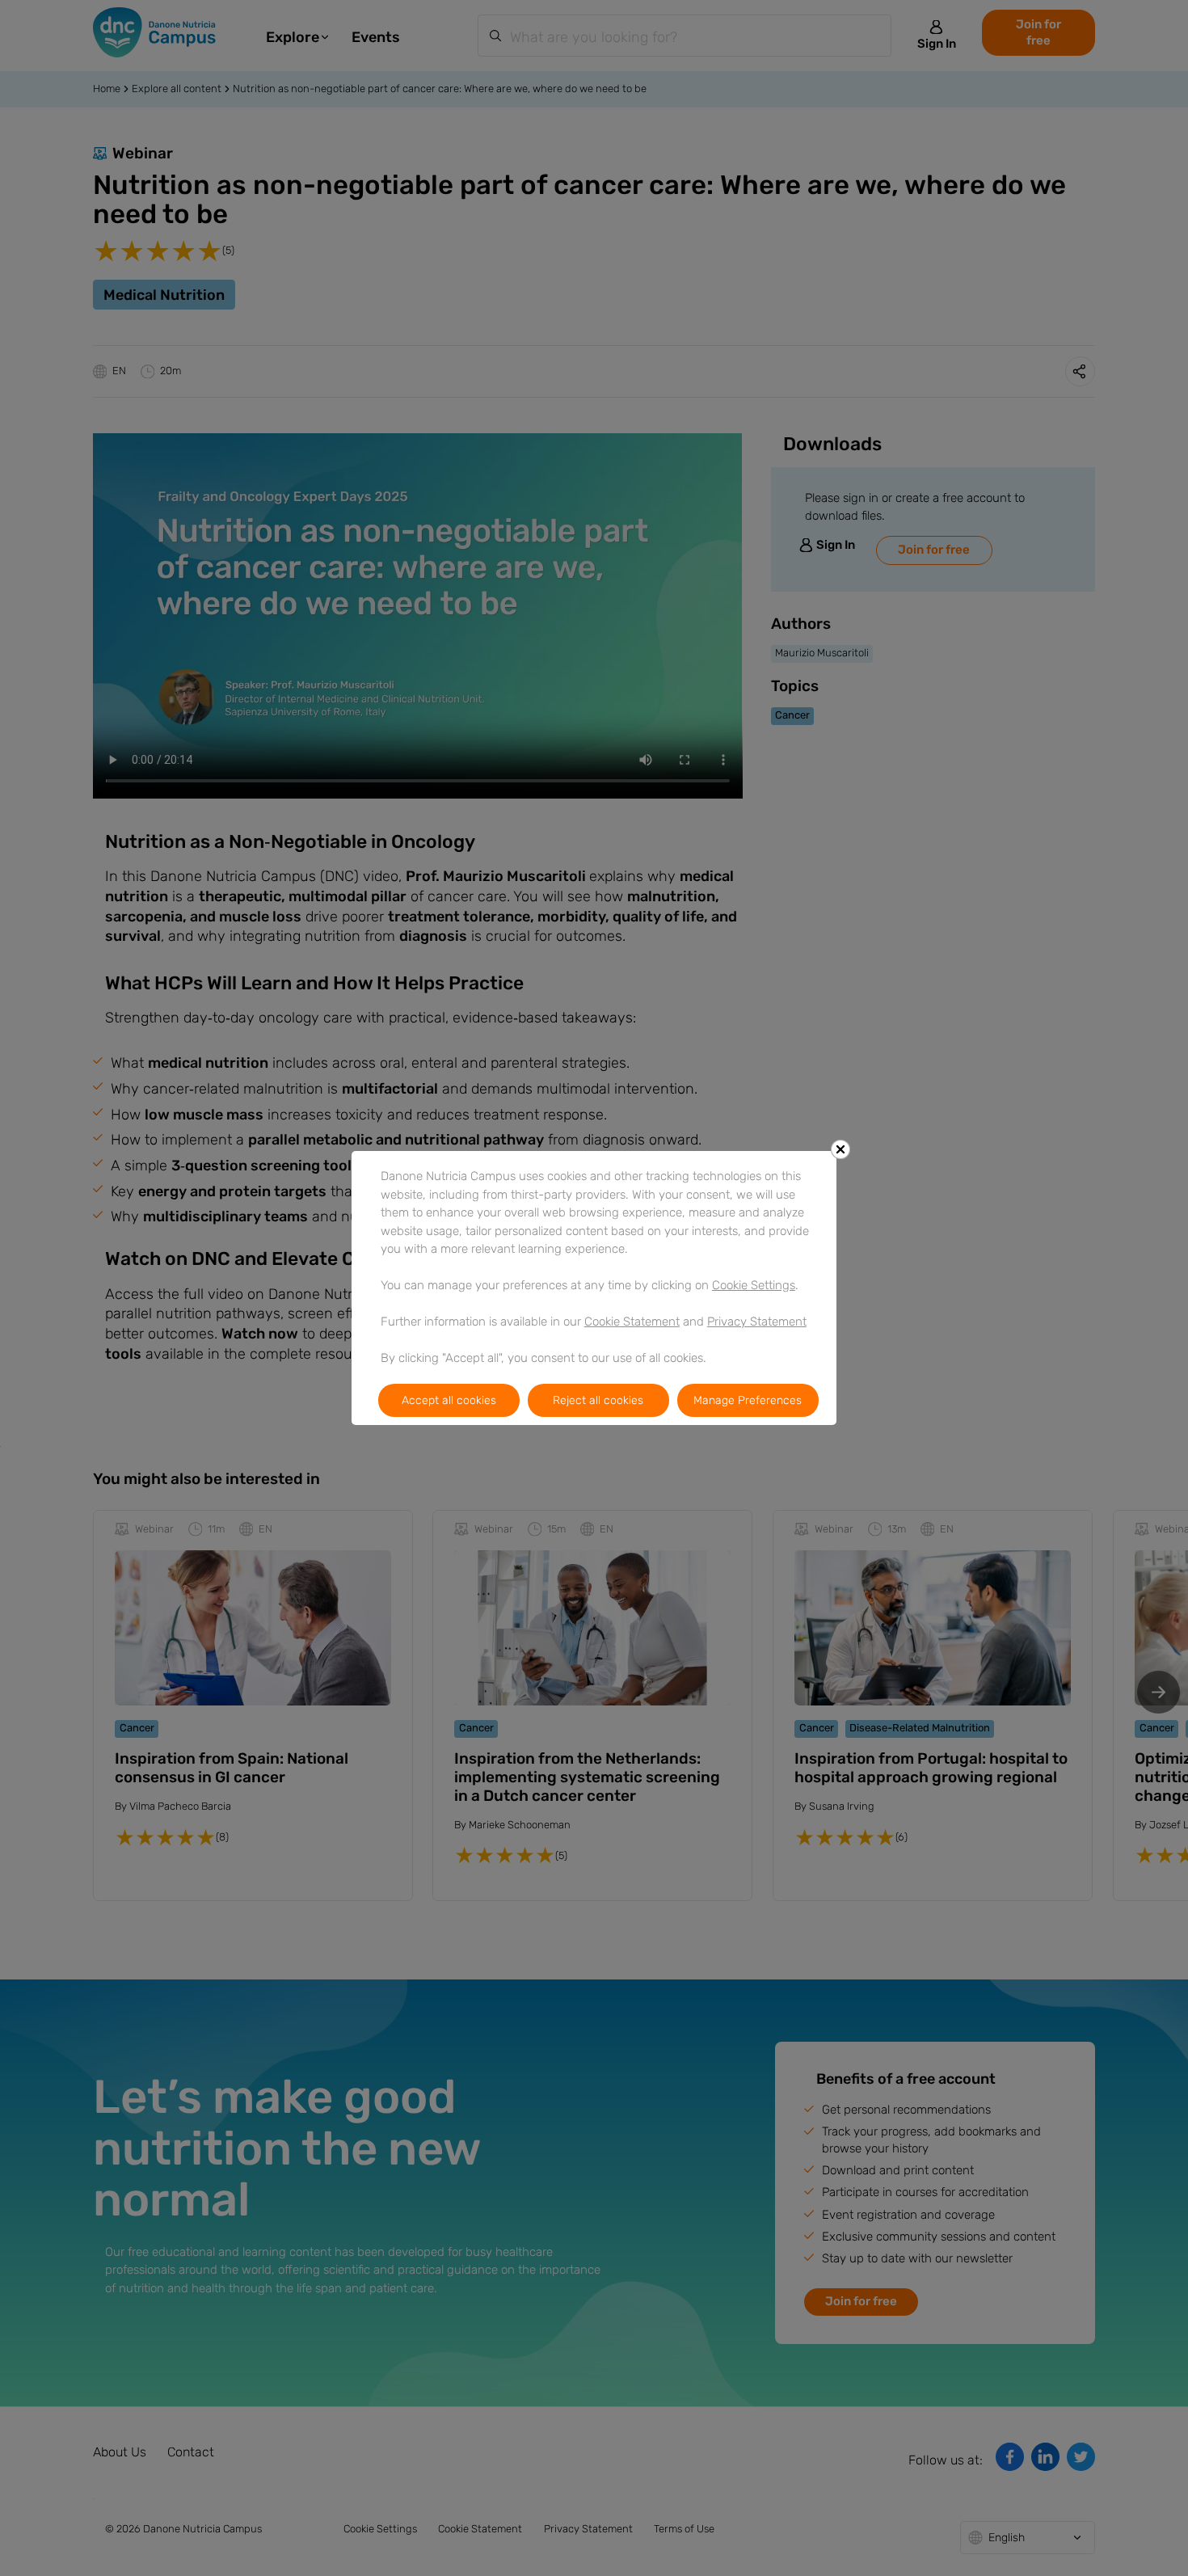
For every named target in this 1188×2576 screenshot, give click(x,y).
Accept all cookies (449, 1400)
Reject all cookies (598, 1400)
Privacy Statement (757, 1322)
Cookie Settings (754, 1285)
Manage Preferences (748, 1400)
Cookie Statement (632, 1322)
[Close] (840, 1149)
